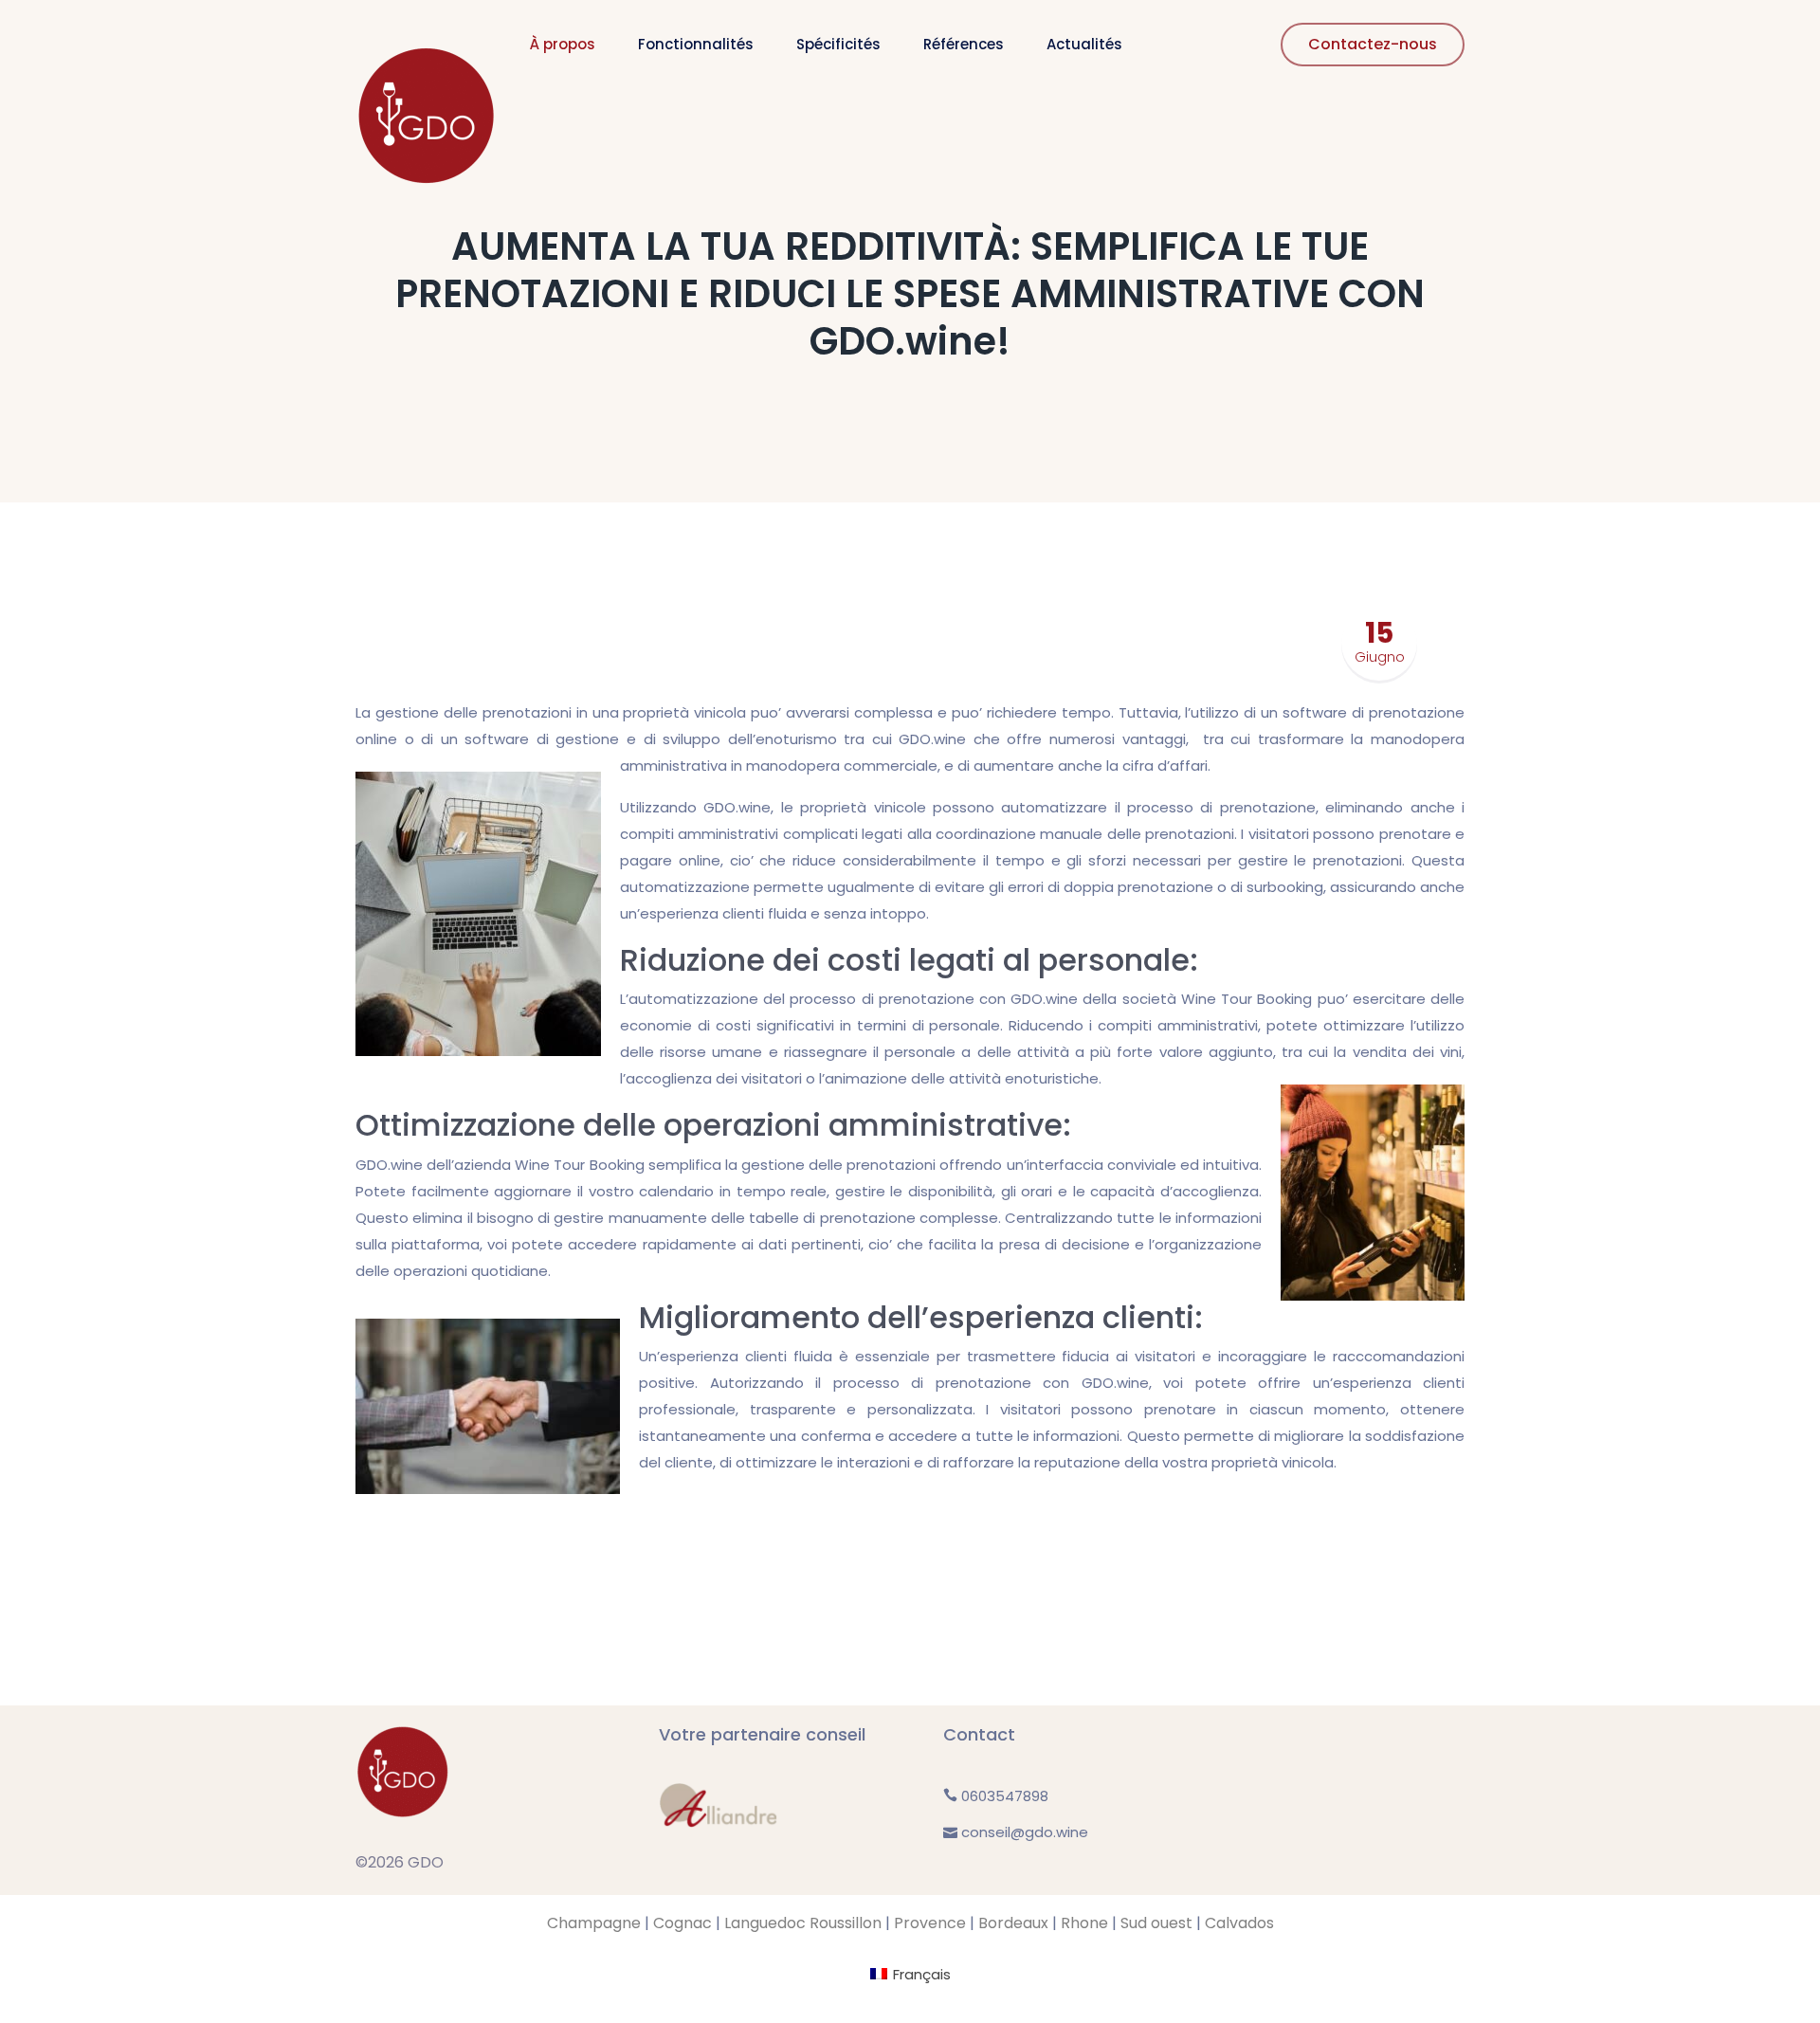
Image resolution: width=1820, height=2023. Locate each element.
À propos (563, 44)
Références (964, 44)
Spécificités (838, 44)
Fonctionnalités (696, 44)
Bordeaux (1013, 1923)
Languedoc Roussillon (803, 1923)
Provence (930, 1923)
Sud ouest (1156, 1923)
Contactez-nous (1373, 44)
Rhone (1084, 1923)
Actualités (1084, 44)
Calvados (1239, 1923)
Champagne (594, 1923)
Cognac (682, 1923)
